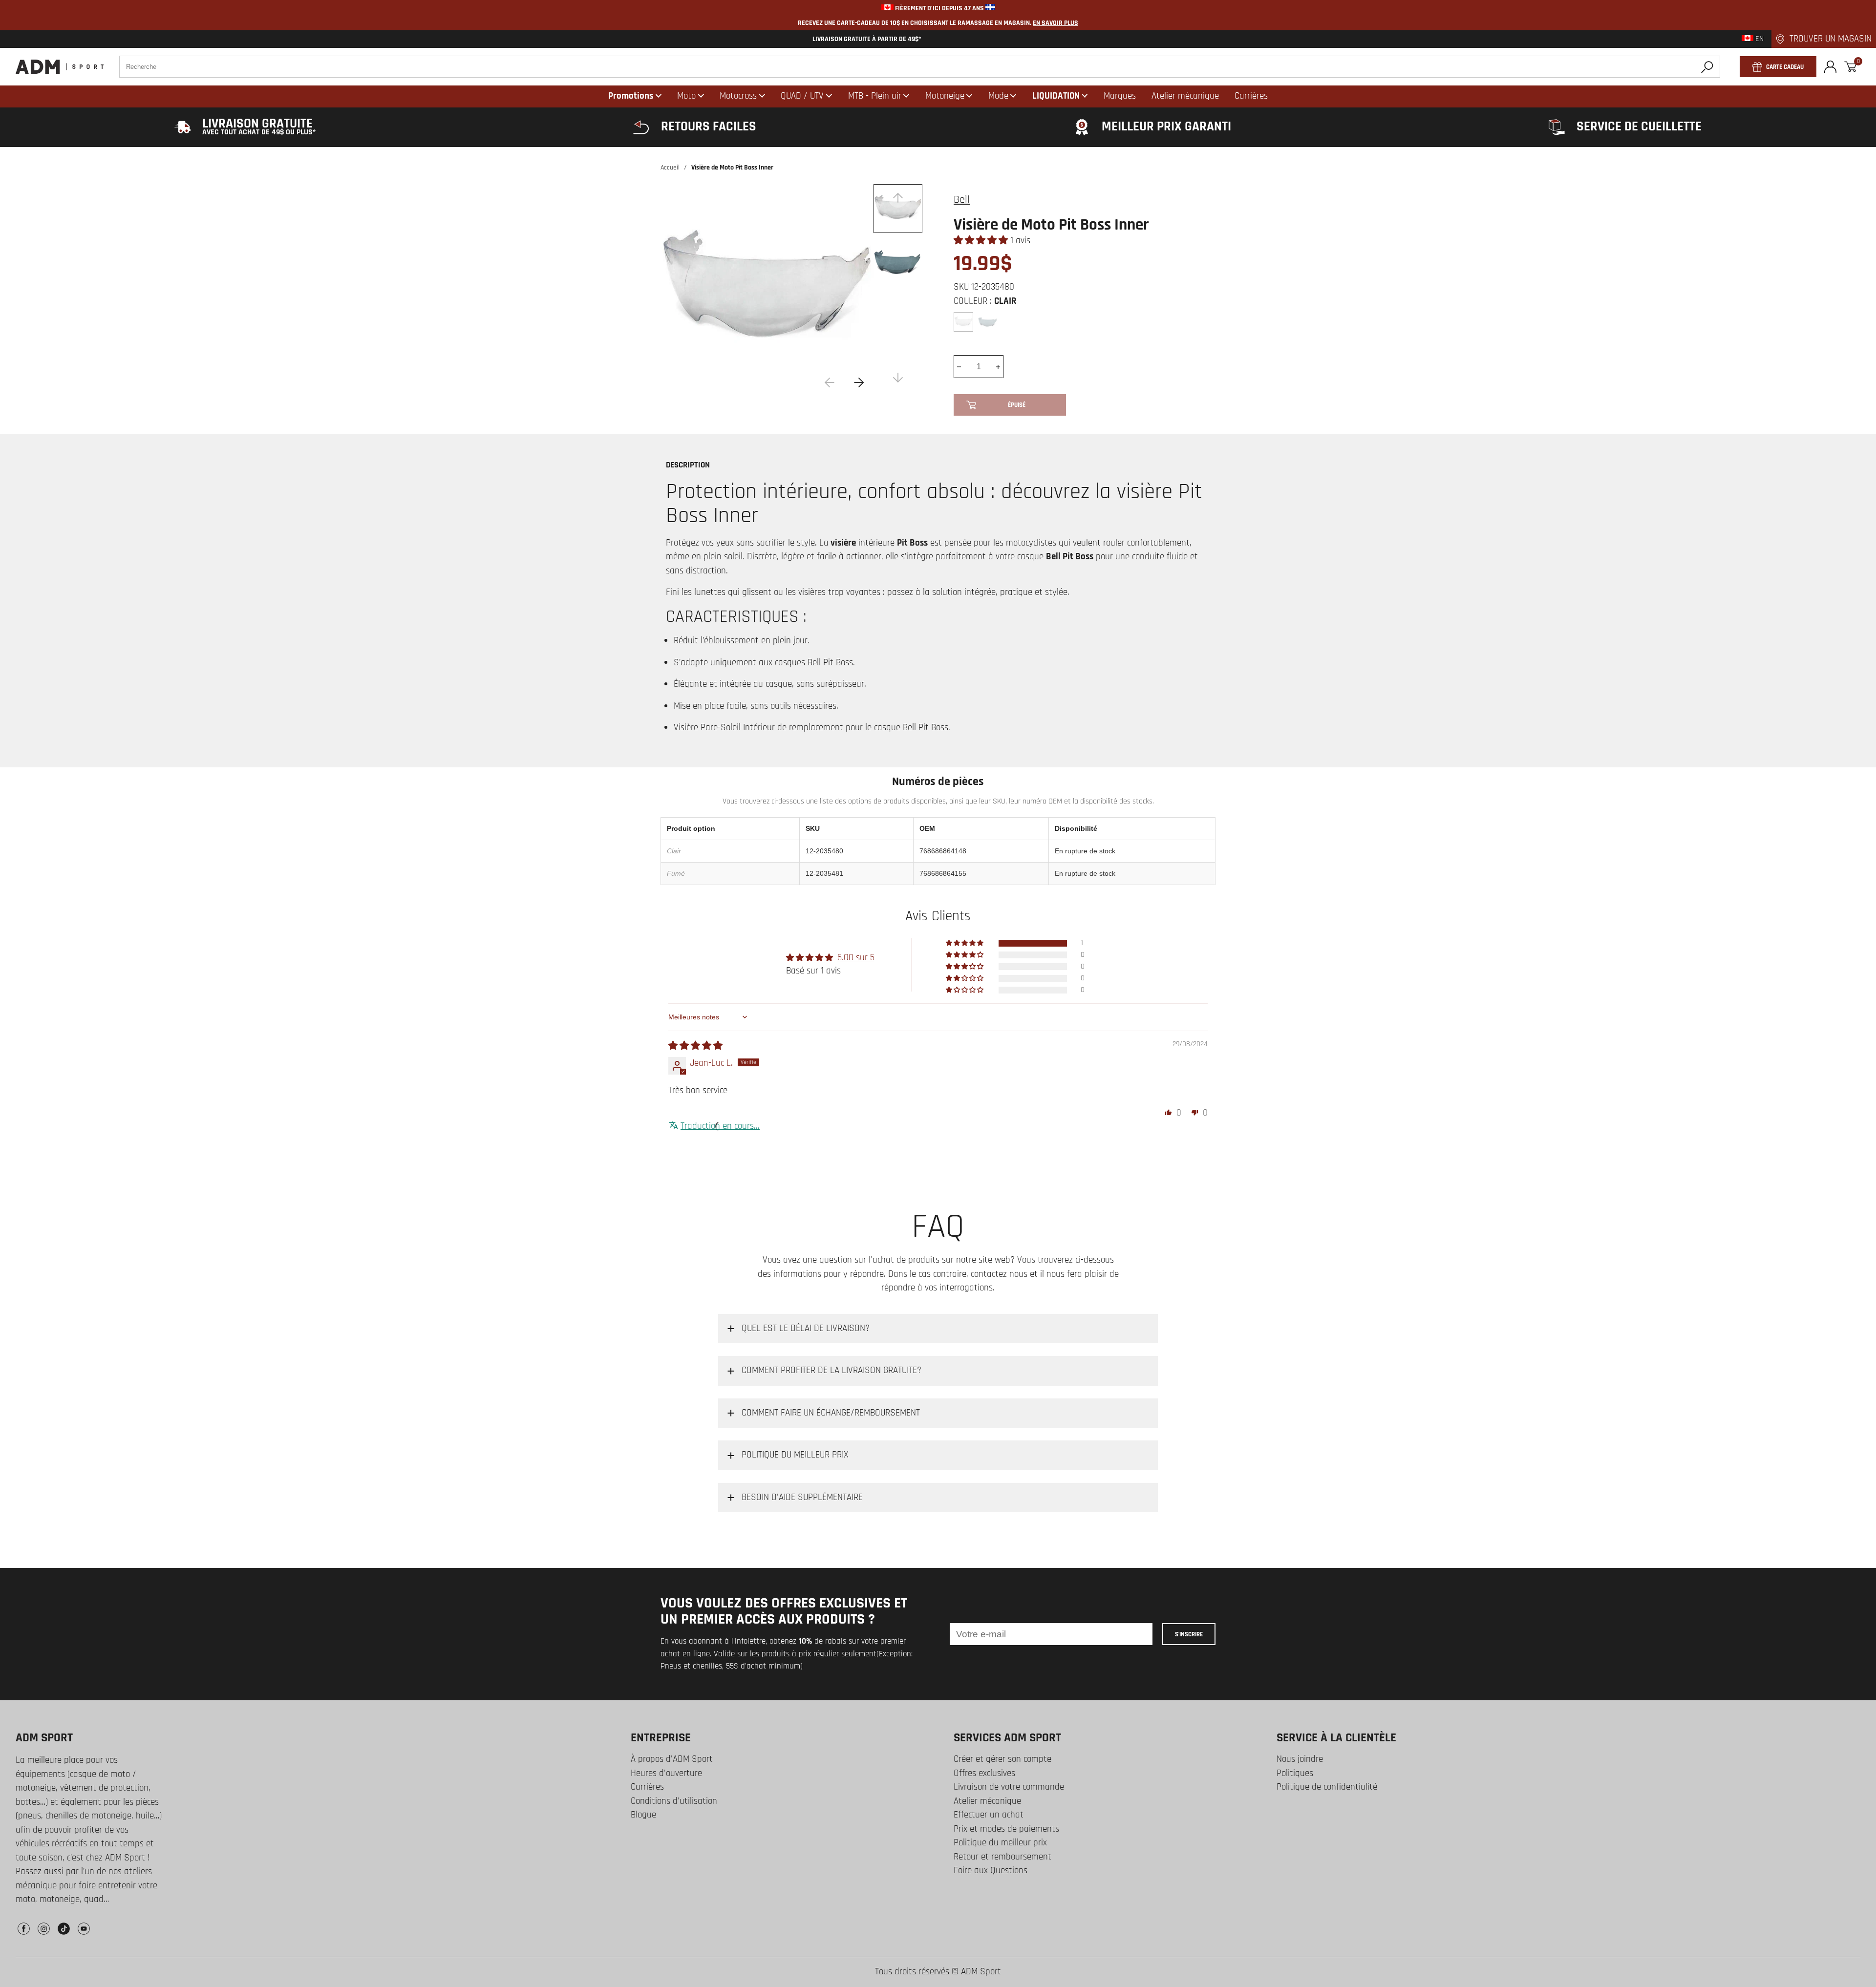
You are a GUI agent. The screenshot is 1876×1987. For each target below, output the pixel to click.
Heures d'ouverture (666, 1773)
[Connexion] (1830, 67)
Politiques (1295, 1773)
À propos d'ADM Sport (672, 1759)
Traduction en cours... (720, 1126)
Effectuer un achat (989, 1815)
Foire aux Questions (991, 1871)
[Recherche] (1707, 67)
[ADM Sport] (60, 67)
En (1759, 39)
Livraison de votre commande (1009, 1787)
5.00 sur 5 (856, 958)
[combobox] (920, 67)
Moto (686, 96)
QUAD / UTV (802, 96)
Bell (962, 200)
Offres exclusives (984, 1773)
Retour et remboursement (1002, 1857)
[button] (982, 241)
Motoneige (945, 96)
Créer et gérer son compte (1002, 1759)
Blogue (643, 1815)
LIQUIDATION (1056, 96)
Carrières (647, 1787)
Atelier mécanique (987, 1801)
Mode (998, 96)
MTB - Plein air (875, 96)
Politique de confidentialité (1327, 1787)
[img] (695, 1046)
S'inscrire (1189, 1634)
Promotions (631, 96)
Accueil (670, 168)
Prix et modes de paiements (1006, 1829)
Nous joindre (1300, 1759)
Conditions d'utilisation (674, 1801)
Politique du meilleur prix (1000, 1843)
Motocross (738, 96)
